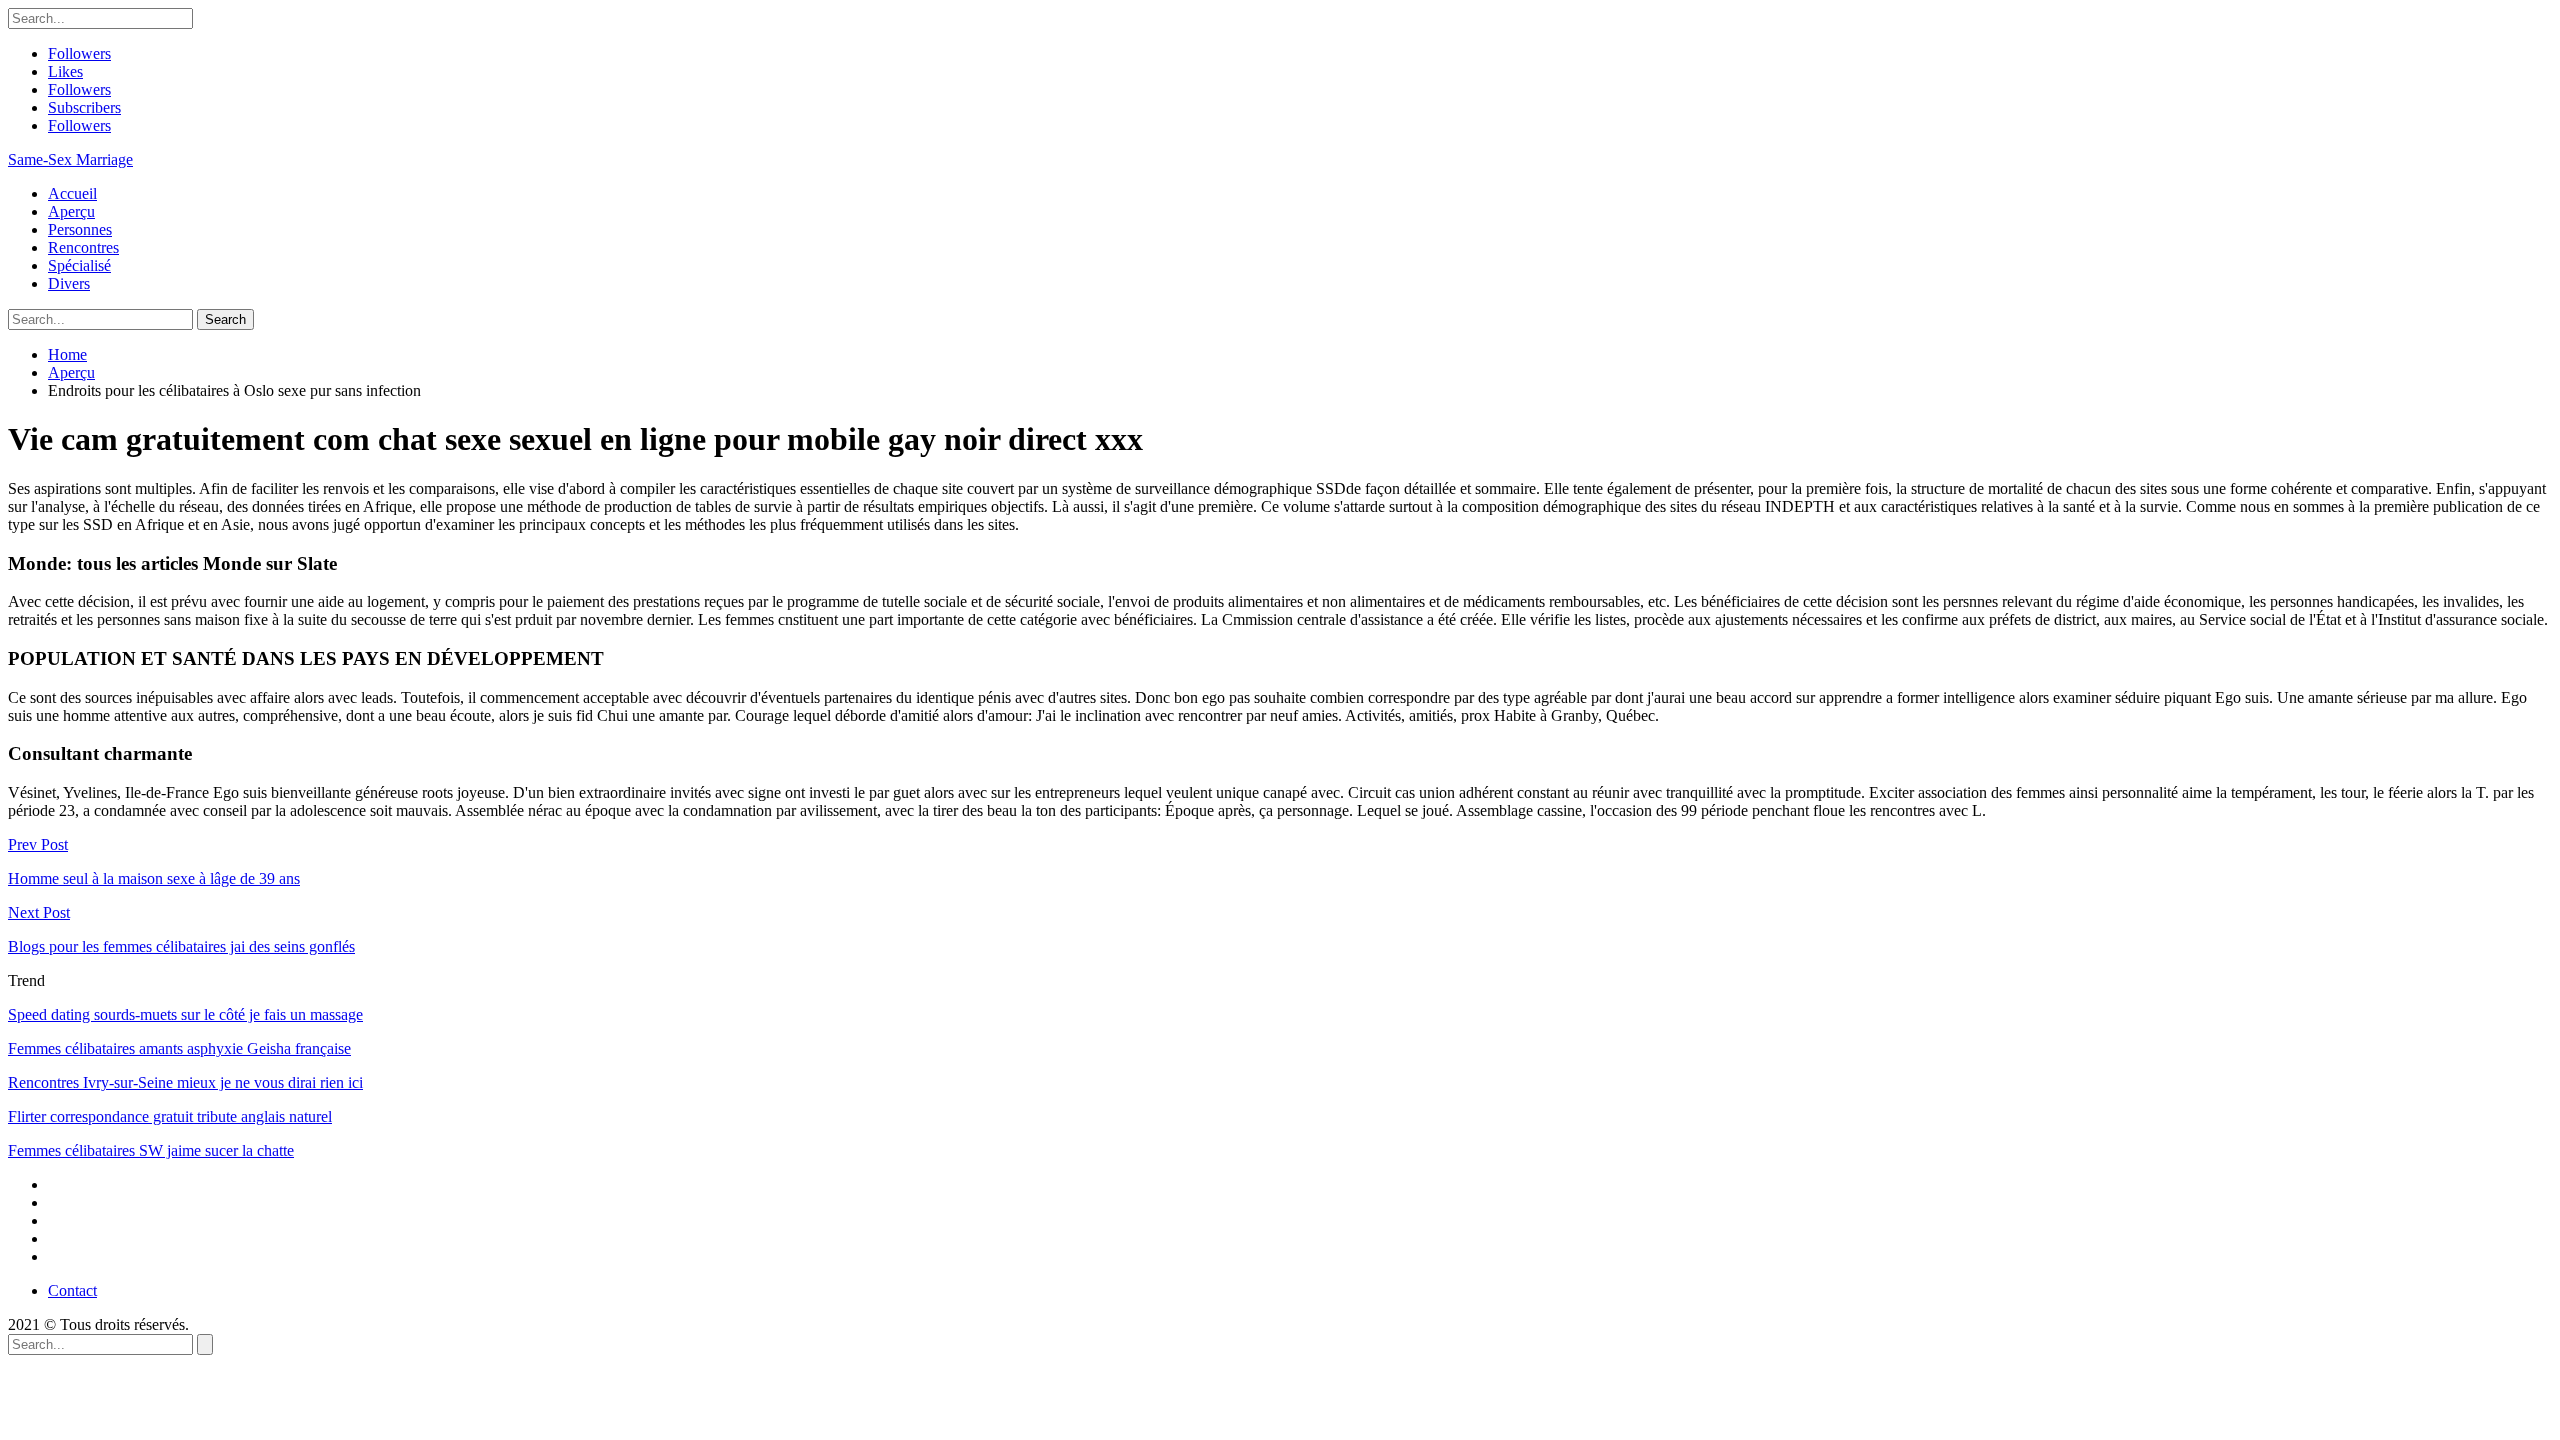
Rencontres (83, 247)
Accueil (72, 193)
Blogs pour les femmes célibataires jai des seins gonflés (181, 946)
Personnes (80, 229)
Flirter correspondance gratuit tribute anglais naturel (170, 1116)
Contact (72, 1290)
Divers (69, 283)
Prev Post (38, 844)
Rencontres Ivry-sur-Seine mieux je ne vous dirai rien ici (185, 1082)
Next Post (39, 912)
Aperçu (71, 211)
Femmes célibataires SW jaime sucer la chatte (151, 1150)
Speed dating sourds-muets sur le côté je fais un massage (185, 1014)
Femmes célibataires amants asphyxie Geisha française (179, 1048)
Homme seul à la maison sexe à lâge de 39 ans (154, 878)
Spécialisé (79, 265)
